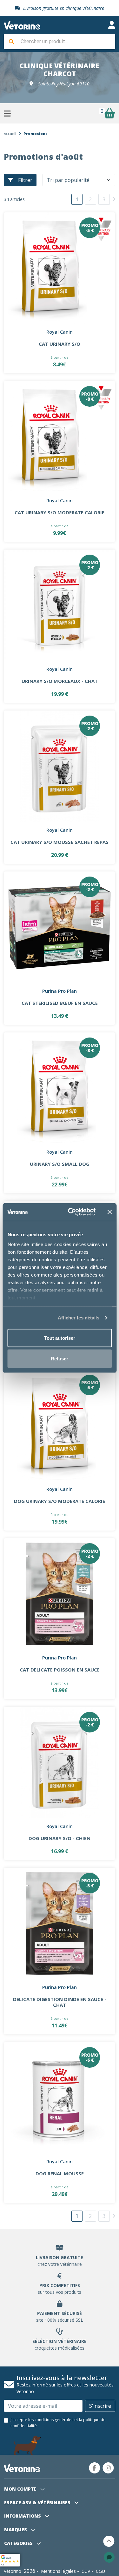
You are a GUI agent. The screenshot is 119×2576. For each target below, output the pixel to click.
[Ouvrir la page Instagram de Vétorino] (108, 2468)
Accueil (10, 133)
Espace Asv (37, 2503)
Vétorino (13, 2571)
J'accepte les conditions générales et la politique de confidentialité (58, 2423)
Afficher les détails (79, 1318)
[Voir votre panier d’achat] (109, 113)
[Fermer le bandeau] (109, 1212)
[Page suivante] (114, 199)
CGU (100, 2571)
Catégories (19, 2543)
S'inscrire (100, 2406)
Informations (23, 2516)
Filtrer (25, 180)
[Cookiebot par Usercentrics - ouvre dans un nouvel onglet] (71, 1212)
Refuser (60, 1359)
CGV (86, 2571)
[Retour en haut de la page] (109, 2541)
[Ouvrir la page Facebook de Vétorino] (95, 2468)
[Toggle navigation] (112, 25)
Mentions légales (58, 2571)
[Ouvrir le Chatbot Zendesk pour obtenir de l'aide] (109, 2557)
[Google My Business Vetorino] (10, 2559)
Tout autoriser (60, 1338)
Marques (16, 2529)
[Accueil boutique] (22, 25)
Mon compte (21, 2489)
